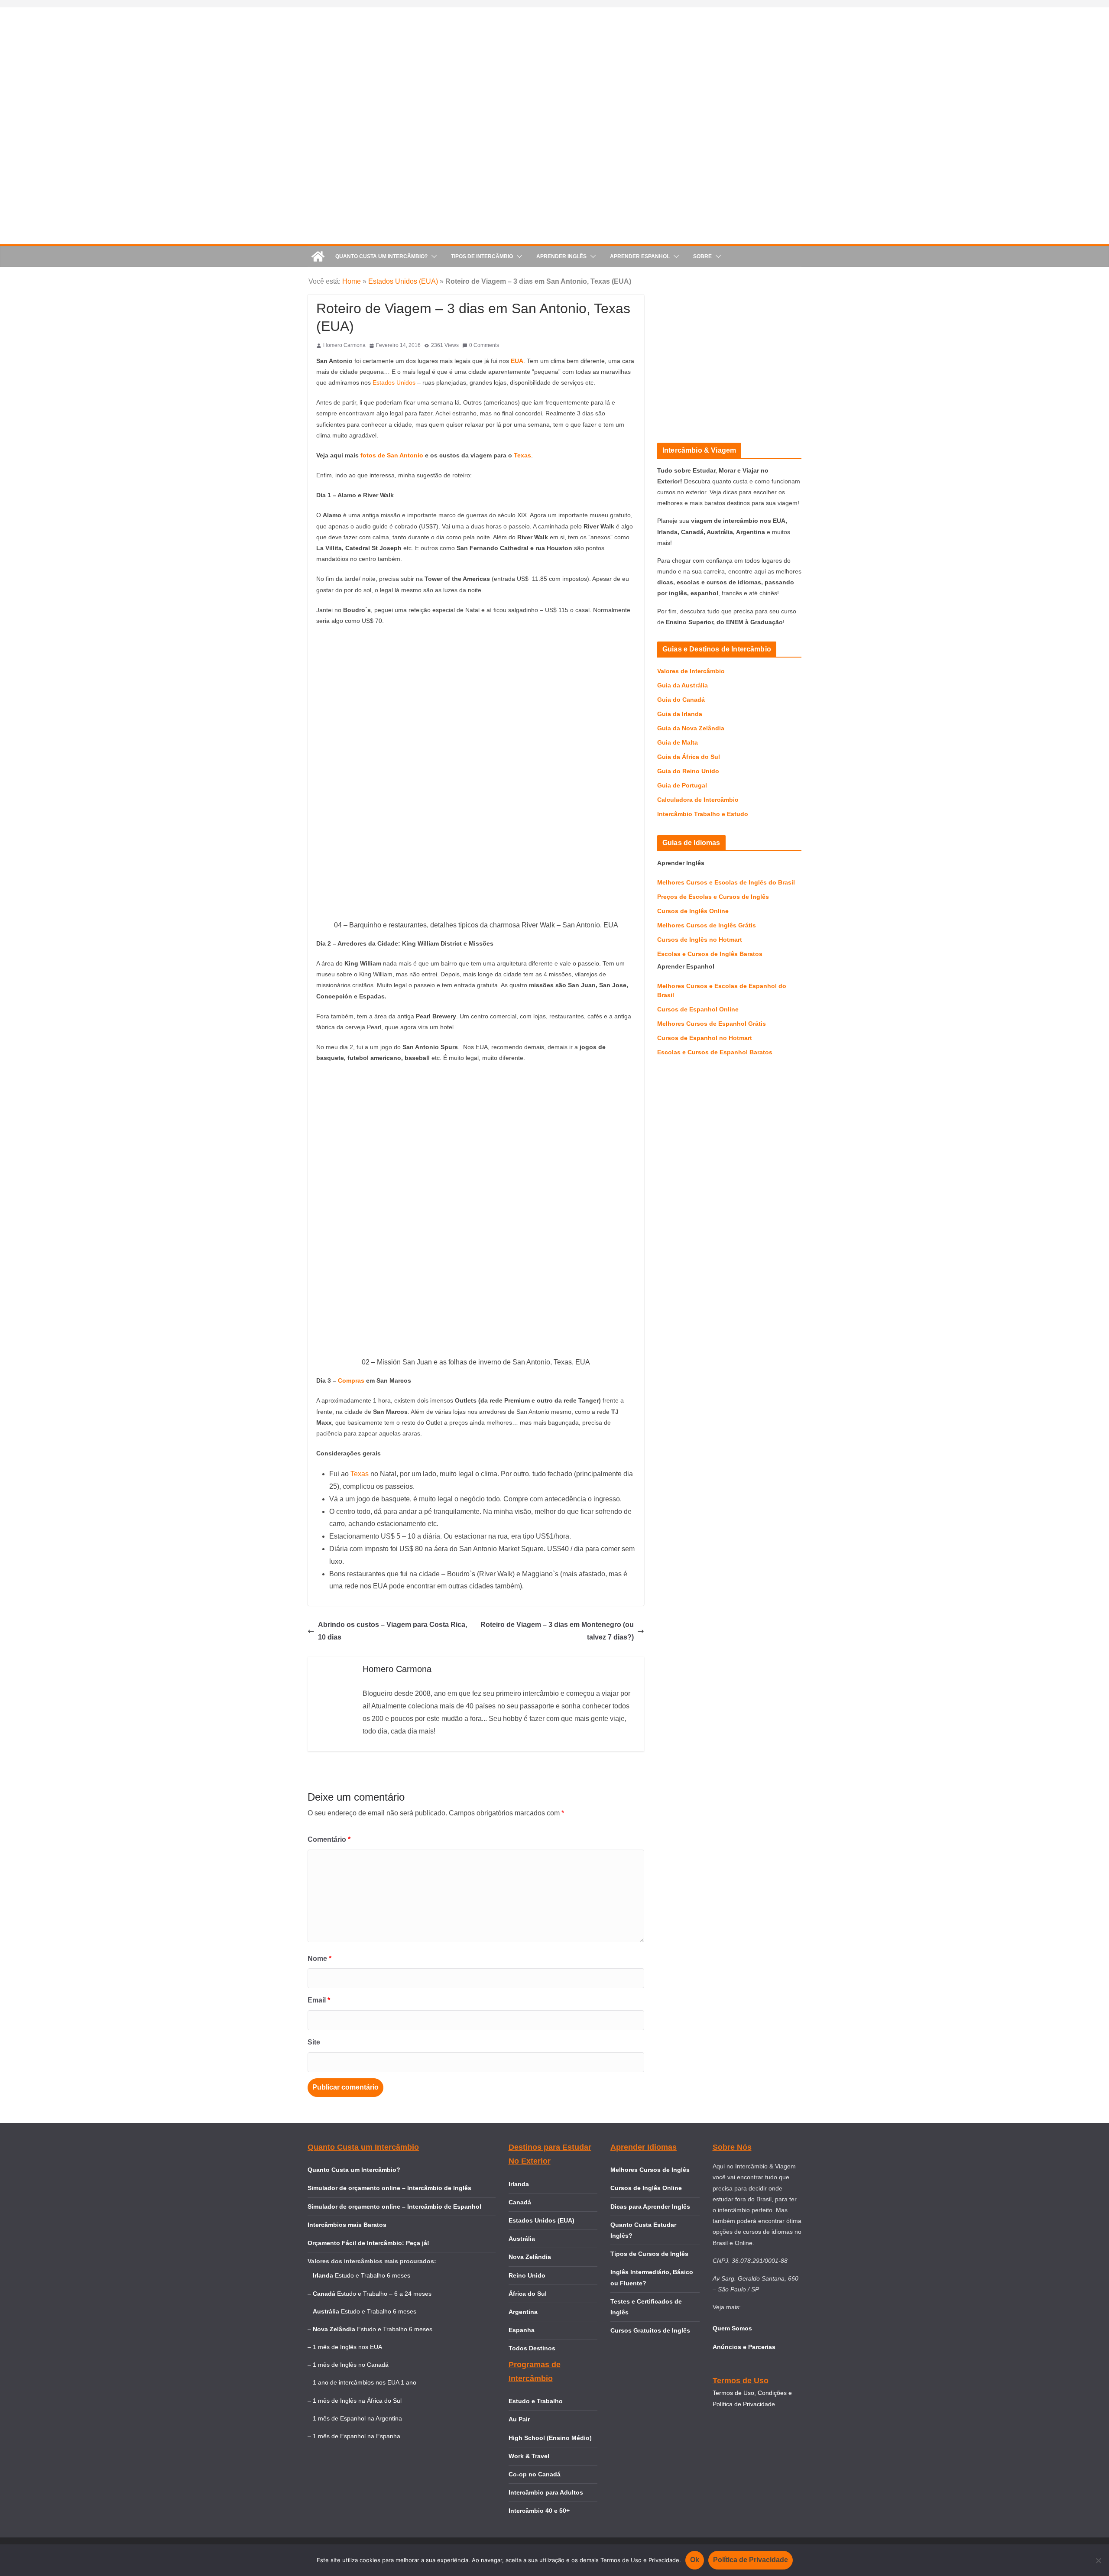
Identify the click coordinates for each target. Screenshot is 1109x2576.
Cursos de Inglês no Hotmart (700, 940)
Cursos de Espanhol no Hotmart (705, 1038)
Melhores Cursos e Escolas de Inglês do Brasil (726, 882)
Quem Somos (732, 2328)
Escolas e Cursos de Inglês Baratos (710, 954)
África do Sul (528, 2294)
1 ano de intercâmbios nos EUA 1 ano (365, 2382)
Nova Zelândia (530, 2257)
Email (319, 2000)
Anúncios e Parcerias (744, 2347)
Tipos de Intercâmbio (482, 256)
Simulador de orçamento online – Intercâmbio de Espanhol (394, 2207)
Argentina (523, 2312)
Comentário (329, 1839)
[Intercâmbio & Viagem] (318, 256)
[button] (432, 256)
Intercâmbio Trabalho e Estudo (703, 814)
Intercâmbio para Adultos (546, 2492)
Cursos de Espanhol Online (698, 1009)
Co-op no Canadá (535, 2474)
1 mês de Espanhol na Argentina (357, 2418)
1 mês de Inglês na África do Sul (357, 2401)
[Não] (1098, 2560)
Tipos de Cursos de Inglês (649, 2254)
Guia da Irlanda (680, 714)
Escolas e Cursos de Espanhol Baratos (715, 1052)
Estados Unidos (395, 382)
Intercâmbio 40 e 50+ (539, 2511)
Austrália (522, 2239)
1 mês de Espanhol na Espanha (357, 2436)
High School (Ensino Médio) (550, 2438)
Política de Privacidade (751, 2560)
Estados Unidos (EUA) (403, 281)
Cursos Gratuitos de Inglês (651, 2330)
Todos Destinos (532, 2348)
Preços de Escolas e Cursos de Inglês (713, 897)
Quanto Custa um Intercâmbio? (381, 256)
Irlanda (519, 2184)
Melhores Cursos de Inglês (650, 2170)
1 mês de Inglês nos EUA (347, 2347)
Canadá (520, 2202)
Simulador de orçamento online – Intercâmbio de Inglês (389, 2188)
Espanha (522, 2330)
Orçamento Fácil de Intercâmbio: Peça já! (368, 2243)
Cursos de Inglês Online (693, 911)
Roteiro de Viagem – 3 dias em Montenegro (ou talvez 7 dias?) (557, 1631)
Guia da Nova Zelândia (691, 728)
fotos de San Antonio (392, 455)
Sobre (702, 256)
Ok (695, 2560)
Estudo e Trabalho (536, 2401)
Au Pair (519, 2419)
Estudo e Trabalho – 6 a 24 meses (384, 2294)
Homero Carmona (344, 345)
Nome (319, 1959)
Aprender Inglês (561, 256)
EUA (517, 361)
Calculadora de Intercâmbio (698, 800)
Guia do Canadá (681, 700)
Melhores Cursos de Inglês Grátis (707, 925)
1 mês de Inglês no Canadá (351, 2365)
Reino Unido (527, 2275)
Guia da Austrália (683, 685)
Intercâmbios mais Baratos (347, 2225)
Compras (352, 1380)
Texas (522, 455)
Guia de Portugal (682, 785)
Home (352, 281)
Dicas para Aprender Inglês (650, 2207)
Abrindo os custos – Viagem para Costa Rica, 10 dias (392, 1631)
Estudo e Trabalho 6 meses (373, 2275)
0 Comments (484, 345)
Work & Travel (529, 2456)
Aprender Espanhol (640, 256)
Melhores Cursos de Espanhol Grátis (712, 1024)
